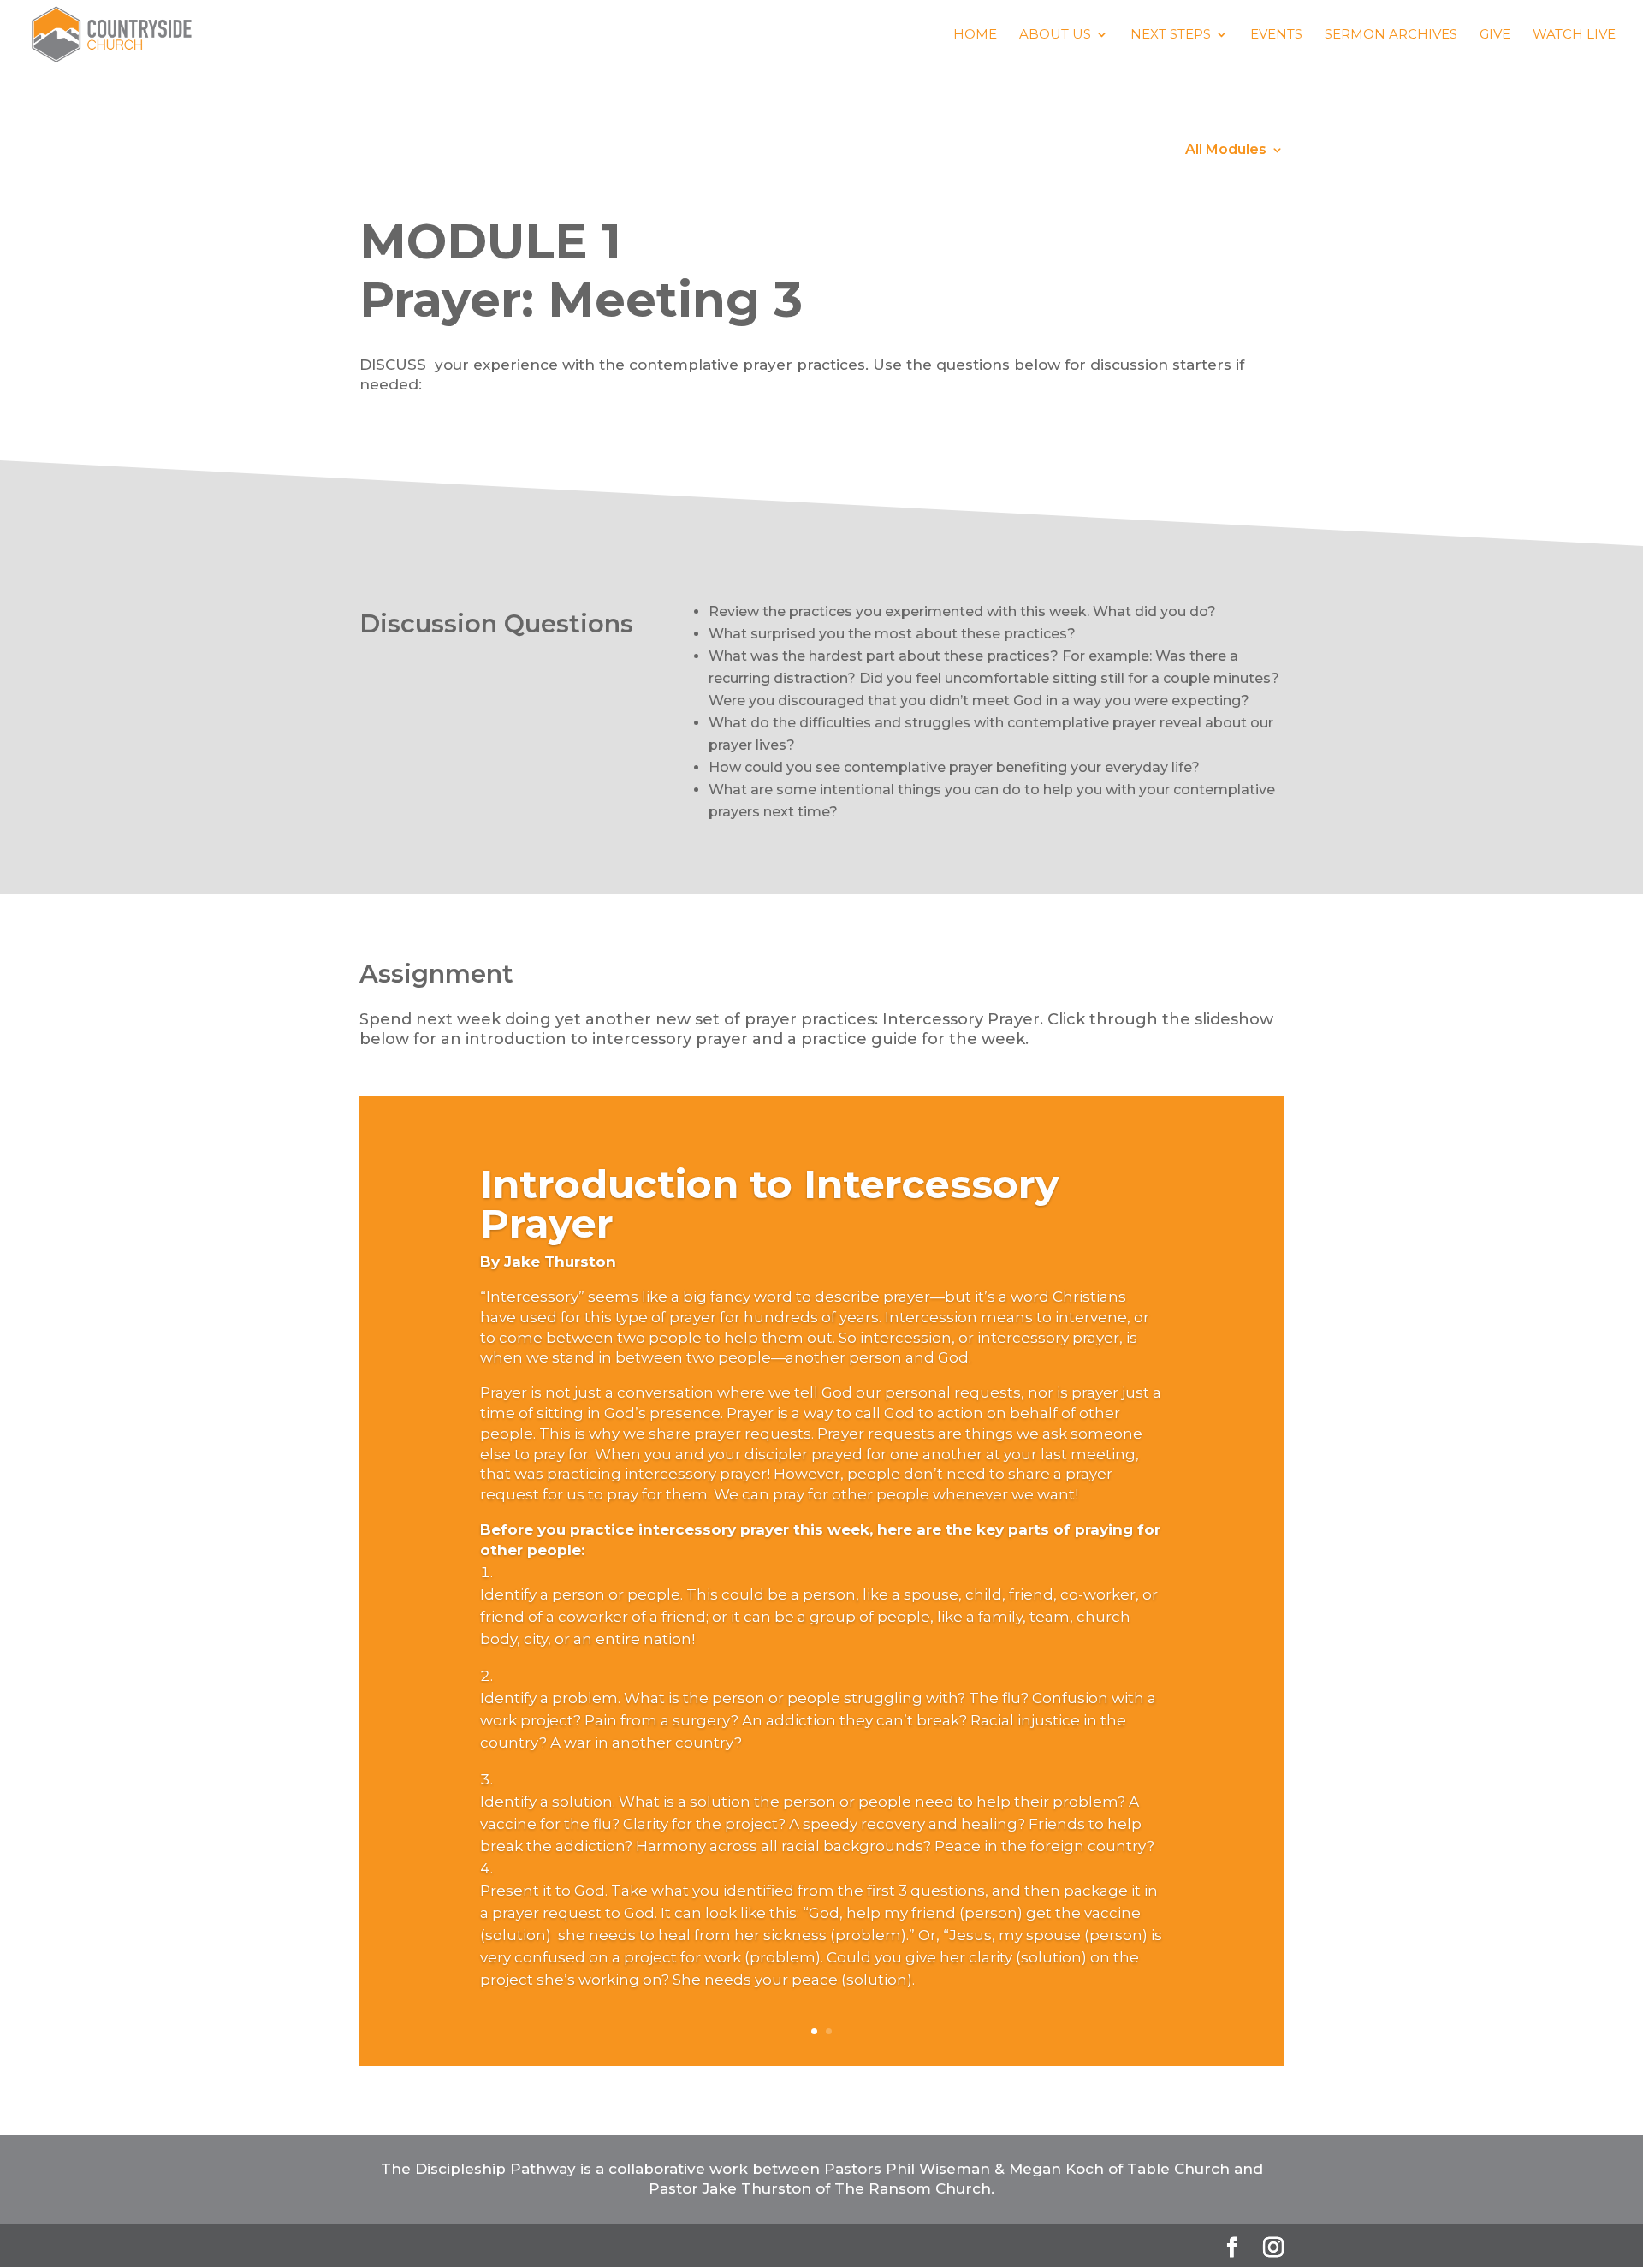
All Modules (1226, 151)
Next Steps (1171, 35)
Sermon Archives (1391, 35)
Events (1276, 35)
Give (1495, 35)
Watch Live (1574, 35)
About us (1055, 35)
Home (975, 35)
